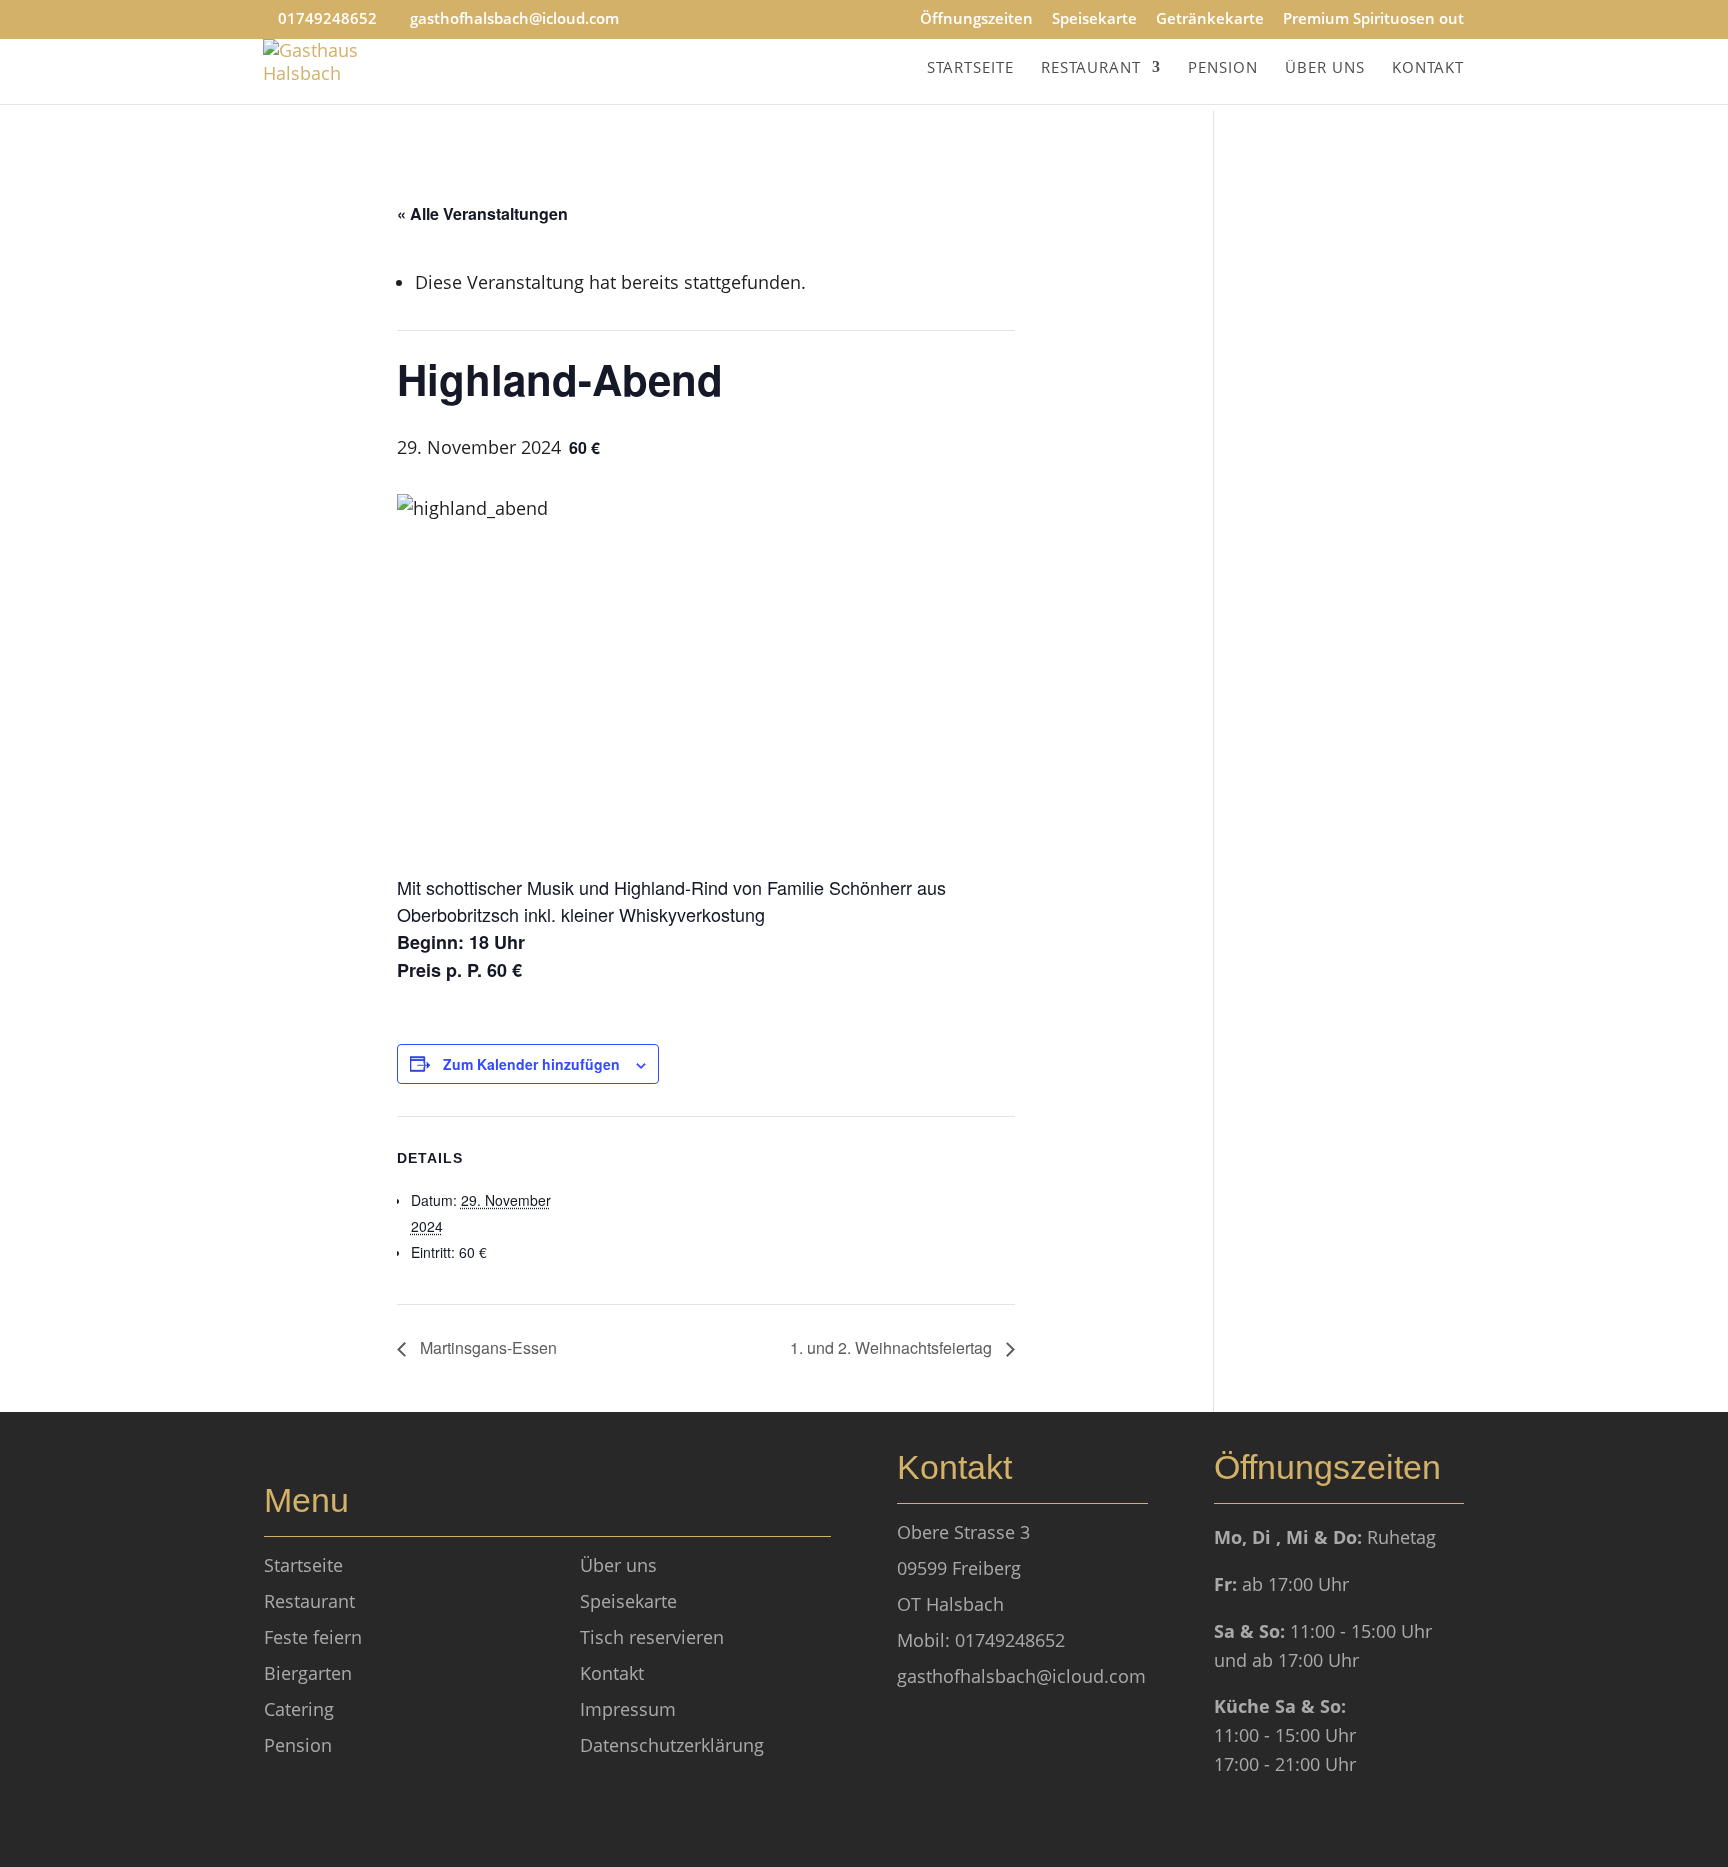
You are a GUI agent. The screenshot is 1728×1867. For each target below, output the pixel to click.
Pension (1223, 68)
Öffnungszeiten (976, 19)
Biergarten (308, 1673)
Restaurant (1091, 68)
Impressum (628, 1709)
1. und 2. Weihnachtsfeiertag (893, 1347)
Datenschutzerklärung (672, 1745)
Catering (299, 1709)
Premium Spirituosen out (1373, 19)
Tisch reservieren (652, 1637)
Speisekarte (1094, 19)
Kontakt (1428, 68)
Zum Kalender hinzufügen (531, 1064)
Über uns (1325, 68)
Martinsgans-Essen (486, 1347)
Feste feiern (313, 1637)
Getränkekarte (1210, 19)
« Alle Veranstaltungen (482, 213)
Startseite (970, 68)
